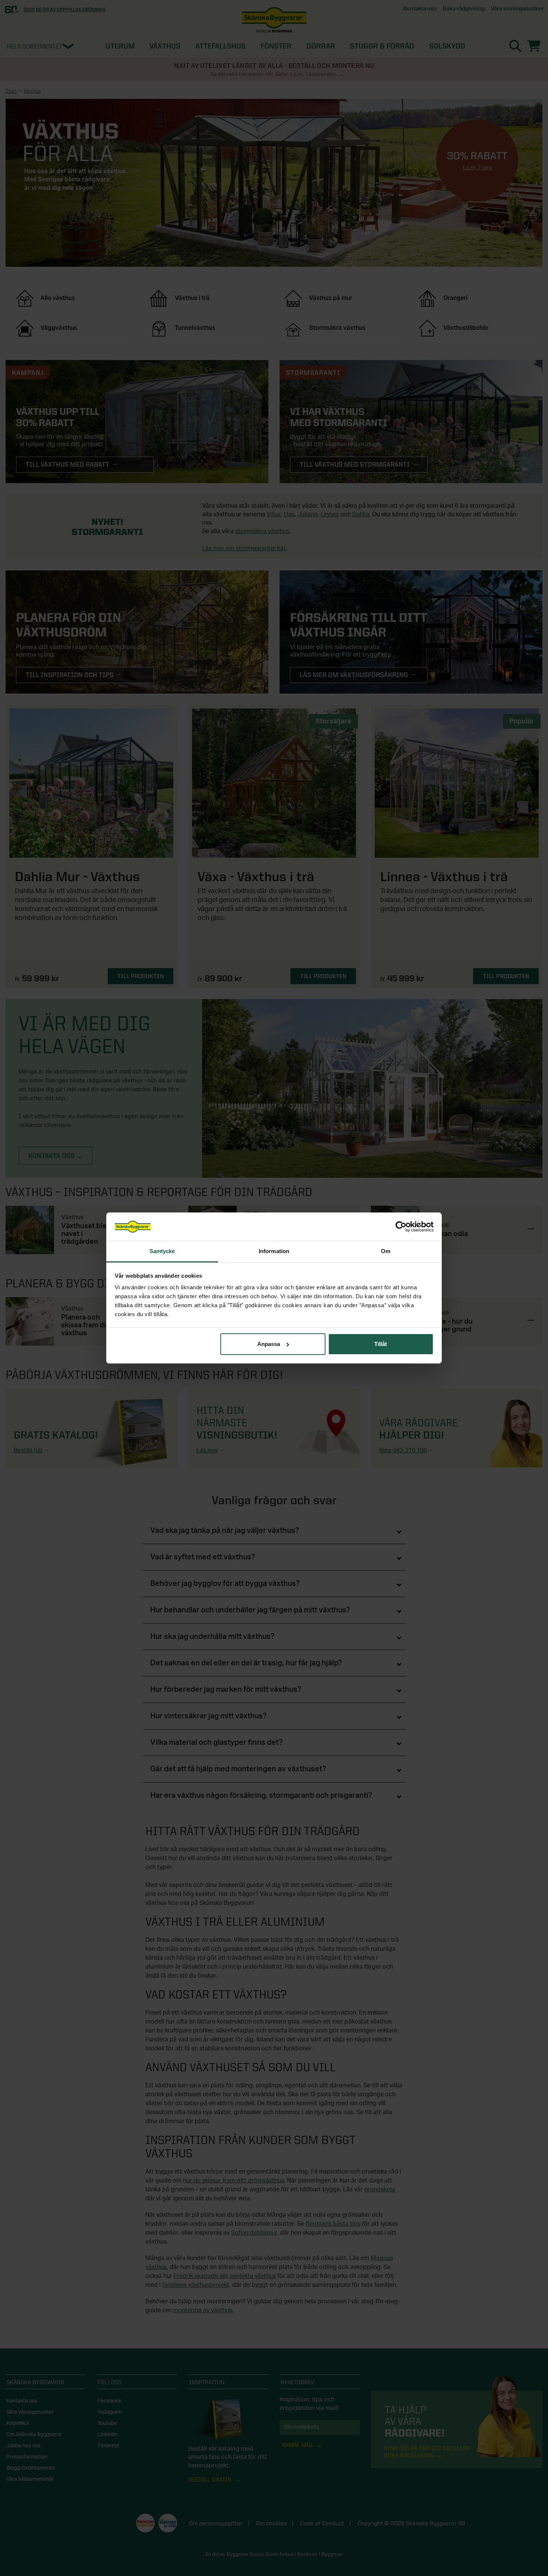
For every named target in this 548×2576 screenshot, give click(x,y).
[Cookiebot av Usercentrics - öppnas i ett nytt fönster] (401, 1227)
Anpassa (269, 1344)
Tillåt (381, 1344)
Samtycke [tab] (162, 1251)
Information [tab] (274, 1251)
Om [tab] (386, 1251)
